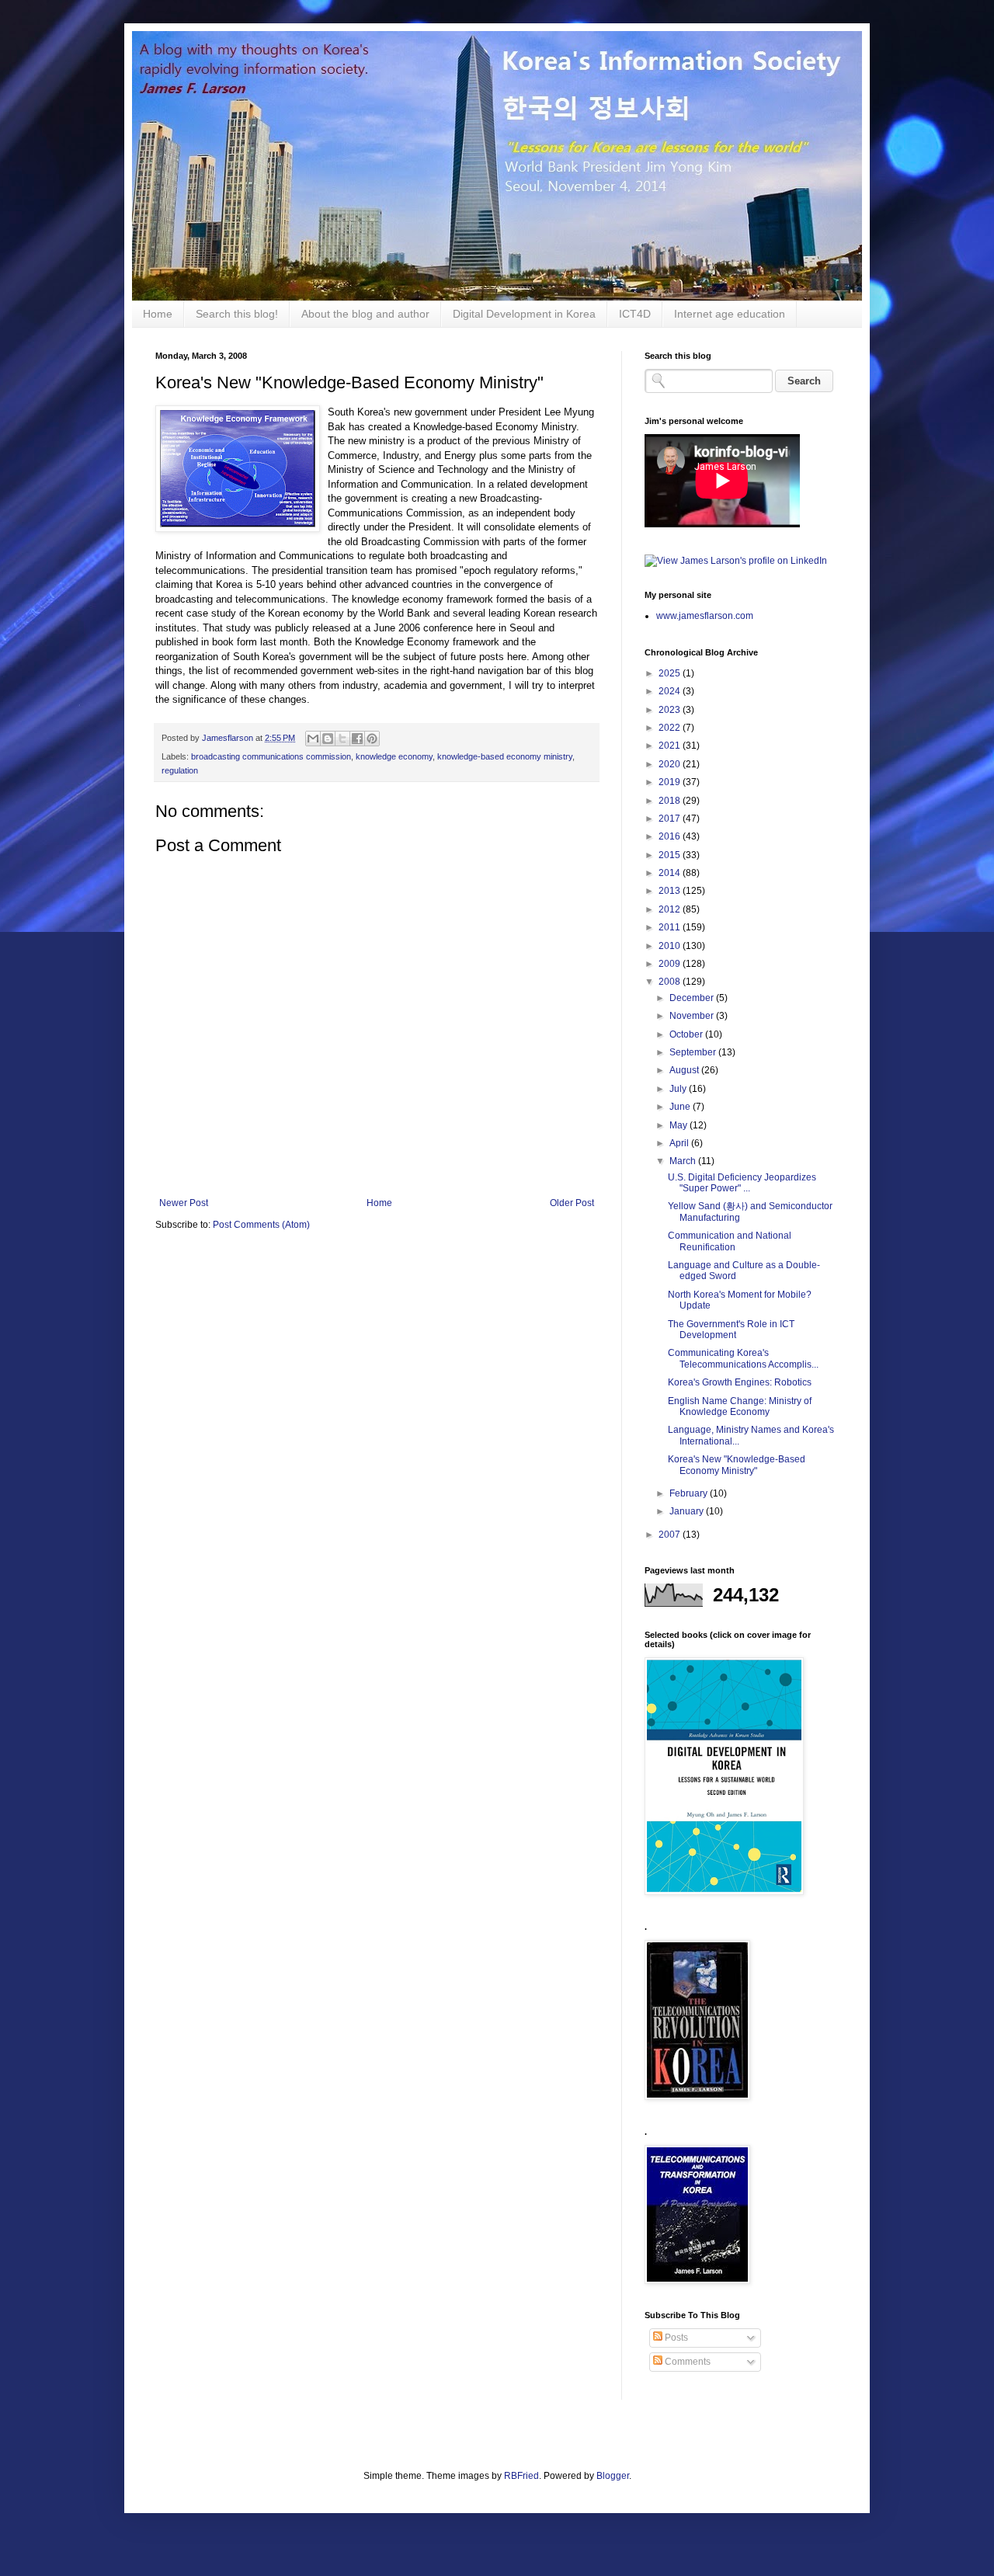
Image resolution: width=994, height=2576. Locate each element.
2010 (671, 946)
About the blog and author (365, 314)
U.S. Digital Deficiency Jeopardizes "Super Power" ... (742, 1183)
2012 (671, 909)
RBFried (521, 2476)
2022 (671, 728)
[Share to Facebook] (357, 739)
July (679, 1089)
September (694, 1052)
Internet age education (730, 314)
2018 (671, 801)
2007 (671, 1535)
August (685, 1070)
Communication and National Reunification (730, 1241)
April (680, 1143)
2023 (671, 710)
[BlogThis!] (328, 739)
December (693, 998)
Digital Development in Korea (524, 314)
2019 (671, 782)
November (693, 1016)
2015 (671, 855)
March (684, 1161)
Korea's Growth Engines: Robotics (740, 1382)
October (687, 1034)
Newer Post (184, 1203)
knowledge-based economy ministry (505, 756)
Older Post (572, 1203)
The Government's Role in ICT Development (731, 1330)
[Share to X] (342, 739)
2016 (671, 836)
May (679, 1125)
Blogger (613, 2476)
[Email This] (313, 739)
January (688, 1511)
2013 (671, 891)
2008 (671, 982)
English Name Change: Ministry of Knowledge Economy (740, 1406)
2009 (671, 964)
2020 (671, 764)
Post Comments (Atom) (261, 1225)
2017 (671, 819)
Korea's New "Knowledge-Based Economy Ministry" (737, 1465)
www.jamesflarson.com (705, 616)
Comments (686, 2362)
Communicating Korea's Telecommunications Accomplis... (743, 1358)
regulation (180, 770)
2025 (671, 673)
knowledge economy (394, 756)
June (681, 1107)
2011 (671, 927)
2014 (671, 873)
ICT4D (635, 314)
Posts (675, 2338)
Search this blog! (237, 314)
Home (158, 314)
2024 (671, 691)
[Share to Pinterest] (372, 739)
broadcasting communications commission (271, 756)
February (690, 1493)
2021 (671, 746)
